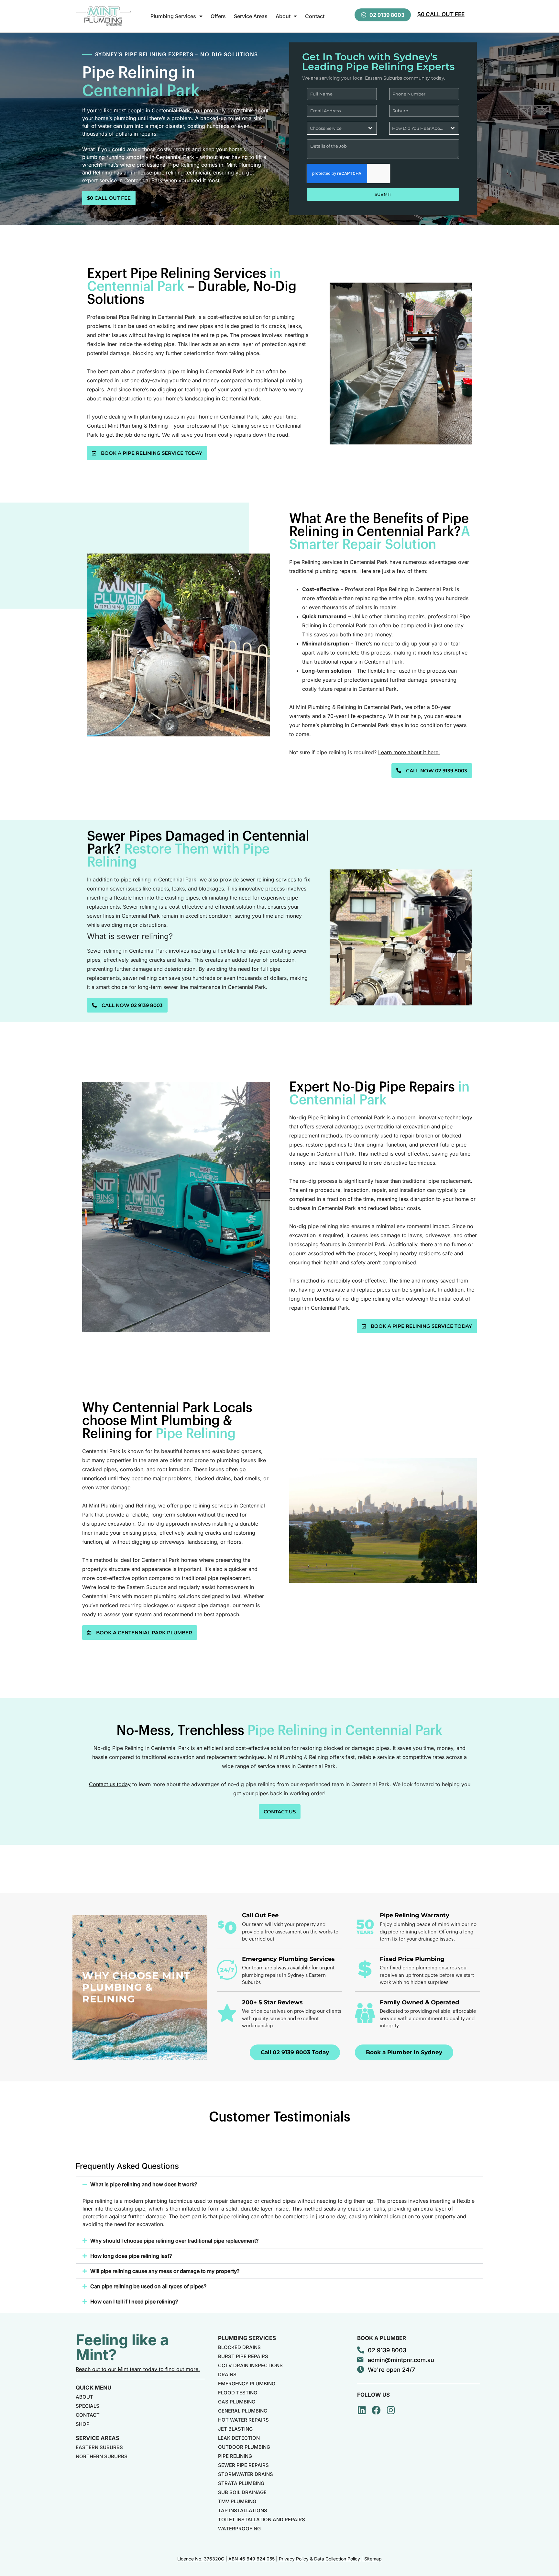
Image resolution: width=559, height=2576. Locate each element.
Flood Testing (238, 2393)
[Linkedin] (362, 2410)
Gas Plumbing (237, 2402)
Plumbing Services (173, 16)
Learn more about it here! (409, 752)
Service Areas (251, 16)
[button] (279, 2184)
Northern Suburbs (102, 2456)
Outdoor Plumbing (244, 2447)
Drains (227, 2374)
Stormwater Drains (246, 2474)
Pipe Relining (235, 2456)
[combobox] (342, 128)
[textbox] (336, 128)
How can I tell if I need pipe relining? (134, 2302)
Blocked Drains (239, 2347)
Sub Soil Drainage (242, 2492)
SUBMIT (383, 194)
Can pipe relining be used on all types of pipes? (148, 2286)
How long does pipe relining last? (131, 2256)
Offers (218, 16)
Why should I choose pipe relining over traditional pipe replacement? (174, 2241)
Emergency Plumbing (247, 2384)
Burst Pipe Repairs (243, 2356)
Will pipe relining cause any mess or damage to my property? (165, 2271)
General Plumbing (243, 2411)
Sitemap (373, 2559)
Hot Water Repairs (243, 2420)
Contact (315, 16)
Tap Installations (243, 2510)
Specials (88, 2406)
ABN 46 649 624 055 (252, 2559)
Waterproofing (239, 2529)
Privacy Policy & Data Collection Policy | (322, 2559)
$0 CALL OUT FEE (441, 14)
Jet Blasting (235, 2429)
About (283, 16)
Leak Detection (239, 2438)
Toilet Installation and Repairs (262, 2520)
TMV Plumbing (237, 2501)
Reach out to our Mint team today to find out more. (138, 2369)
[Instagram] (391, 2410)
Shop (83, 2424)
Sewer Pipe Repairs (243, 2465)
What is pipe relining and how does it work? (144, 2184)
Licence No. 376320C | (203, 2559)
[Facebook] (376, 2410)
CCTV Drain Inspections (250, 2365)
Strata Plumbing (241, 2483)
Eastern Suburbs (99, 2447)
